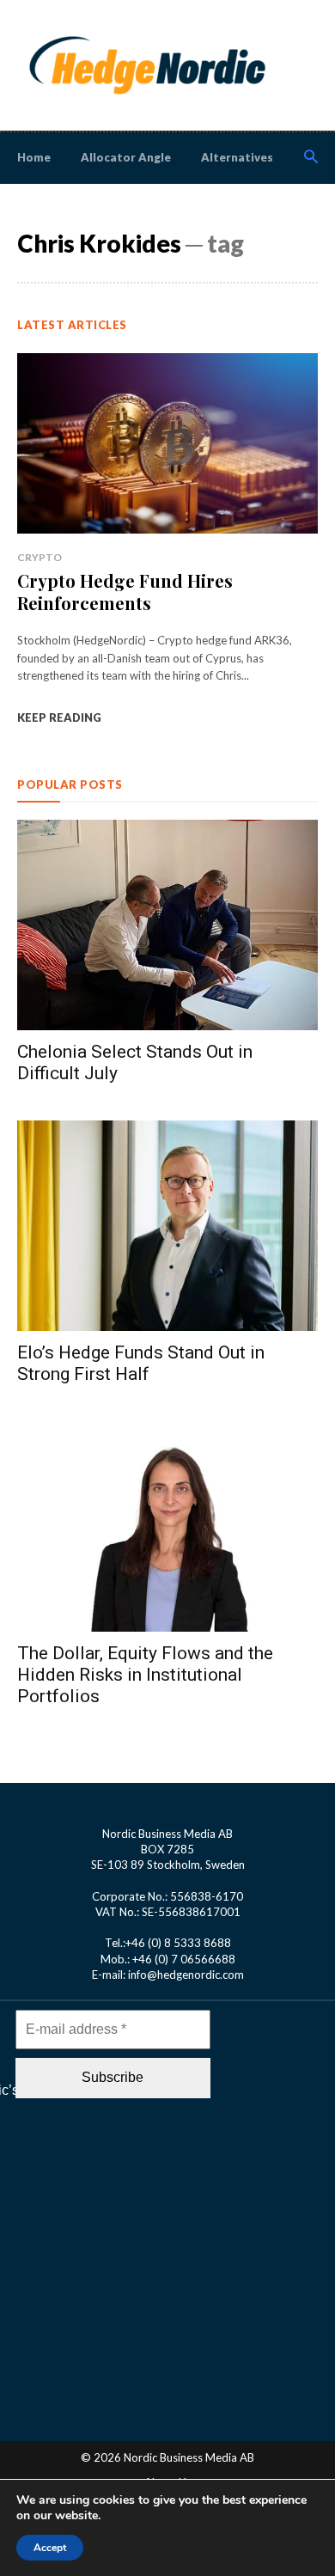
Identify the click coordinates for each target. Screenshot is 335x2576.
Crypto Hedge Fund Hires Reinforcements (125, 592)
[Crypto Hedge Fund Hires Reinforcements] (167, 443)
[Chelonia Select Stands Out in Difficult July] (167, 925)
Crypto (40, 557)
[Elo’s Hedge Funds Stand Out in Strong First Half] (167, 1226)
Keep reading (59, 717)
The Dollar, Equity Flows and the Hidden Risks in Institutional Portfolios (145, 1675)
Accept (50, 2548)
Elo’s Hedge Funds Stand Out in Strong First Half (141, 1363)
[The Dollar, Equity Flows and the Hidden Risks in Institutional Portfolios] (167, 1526)
